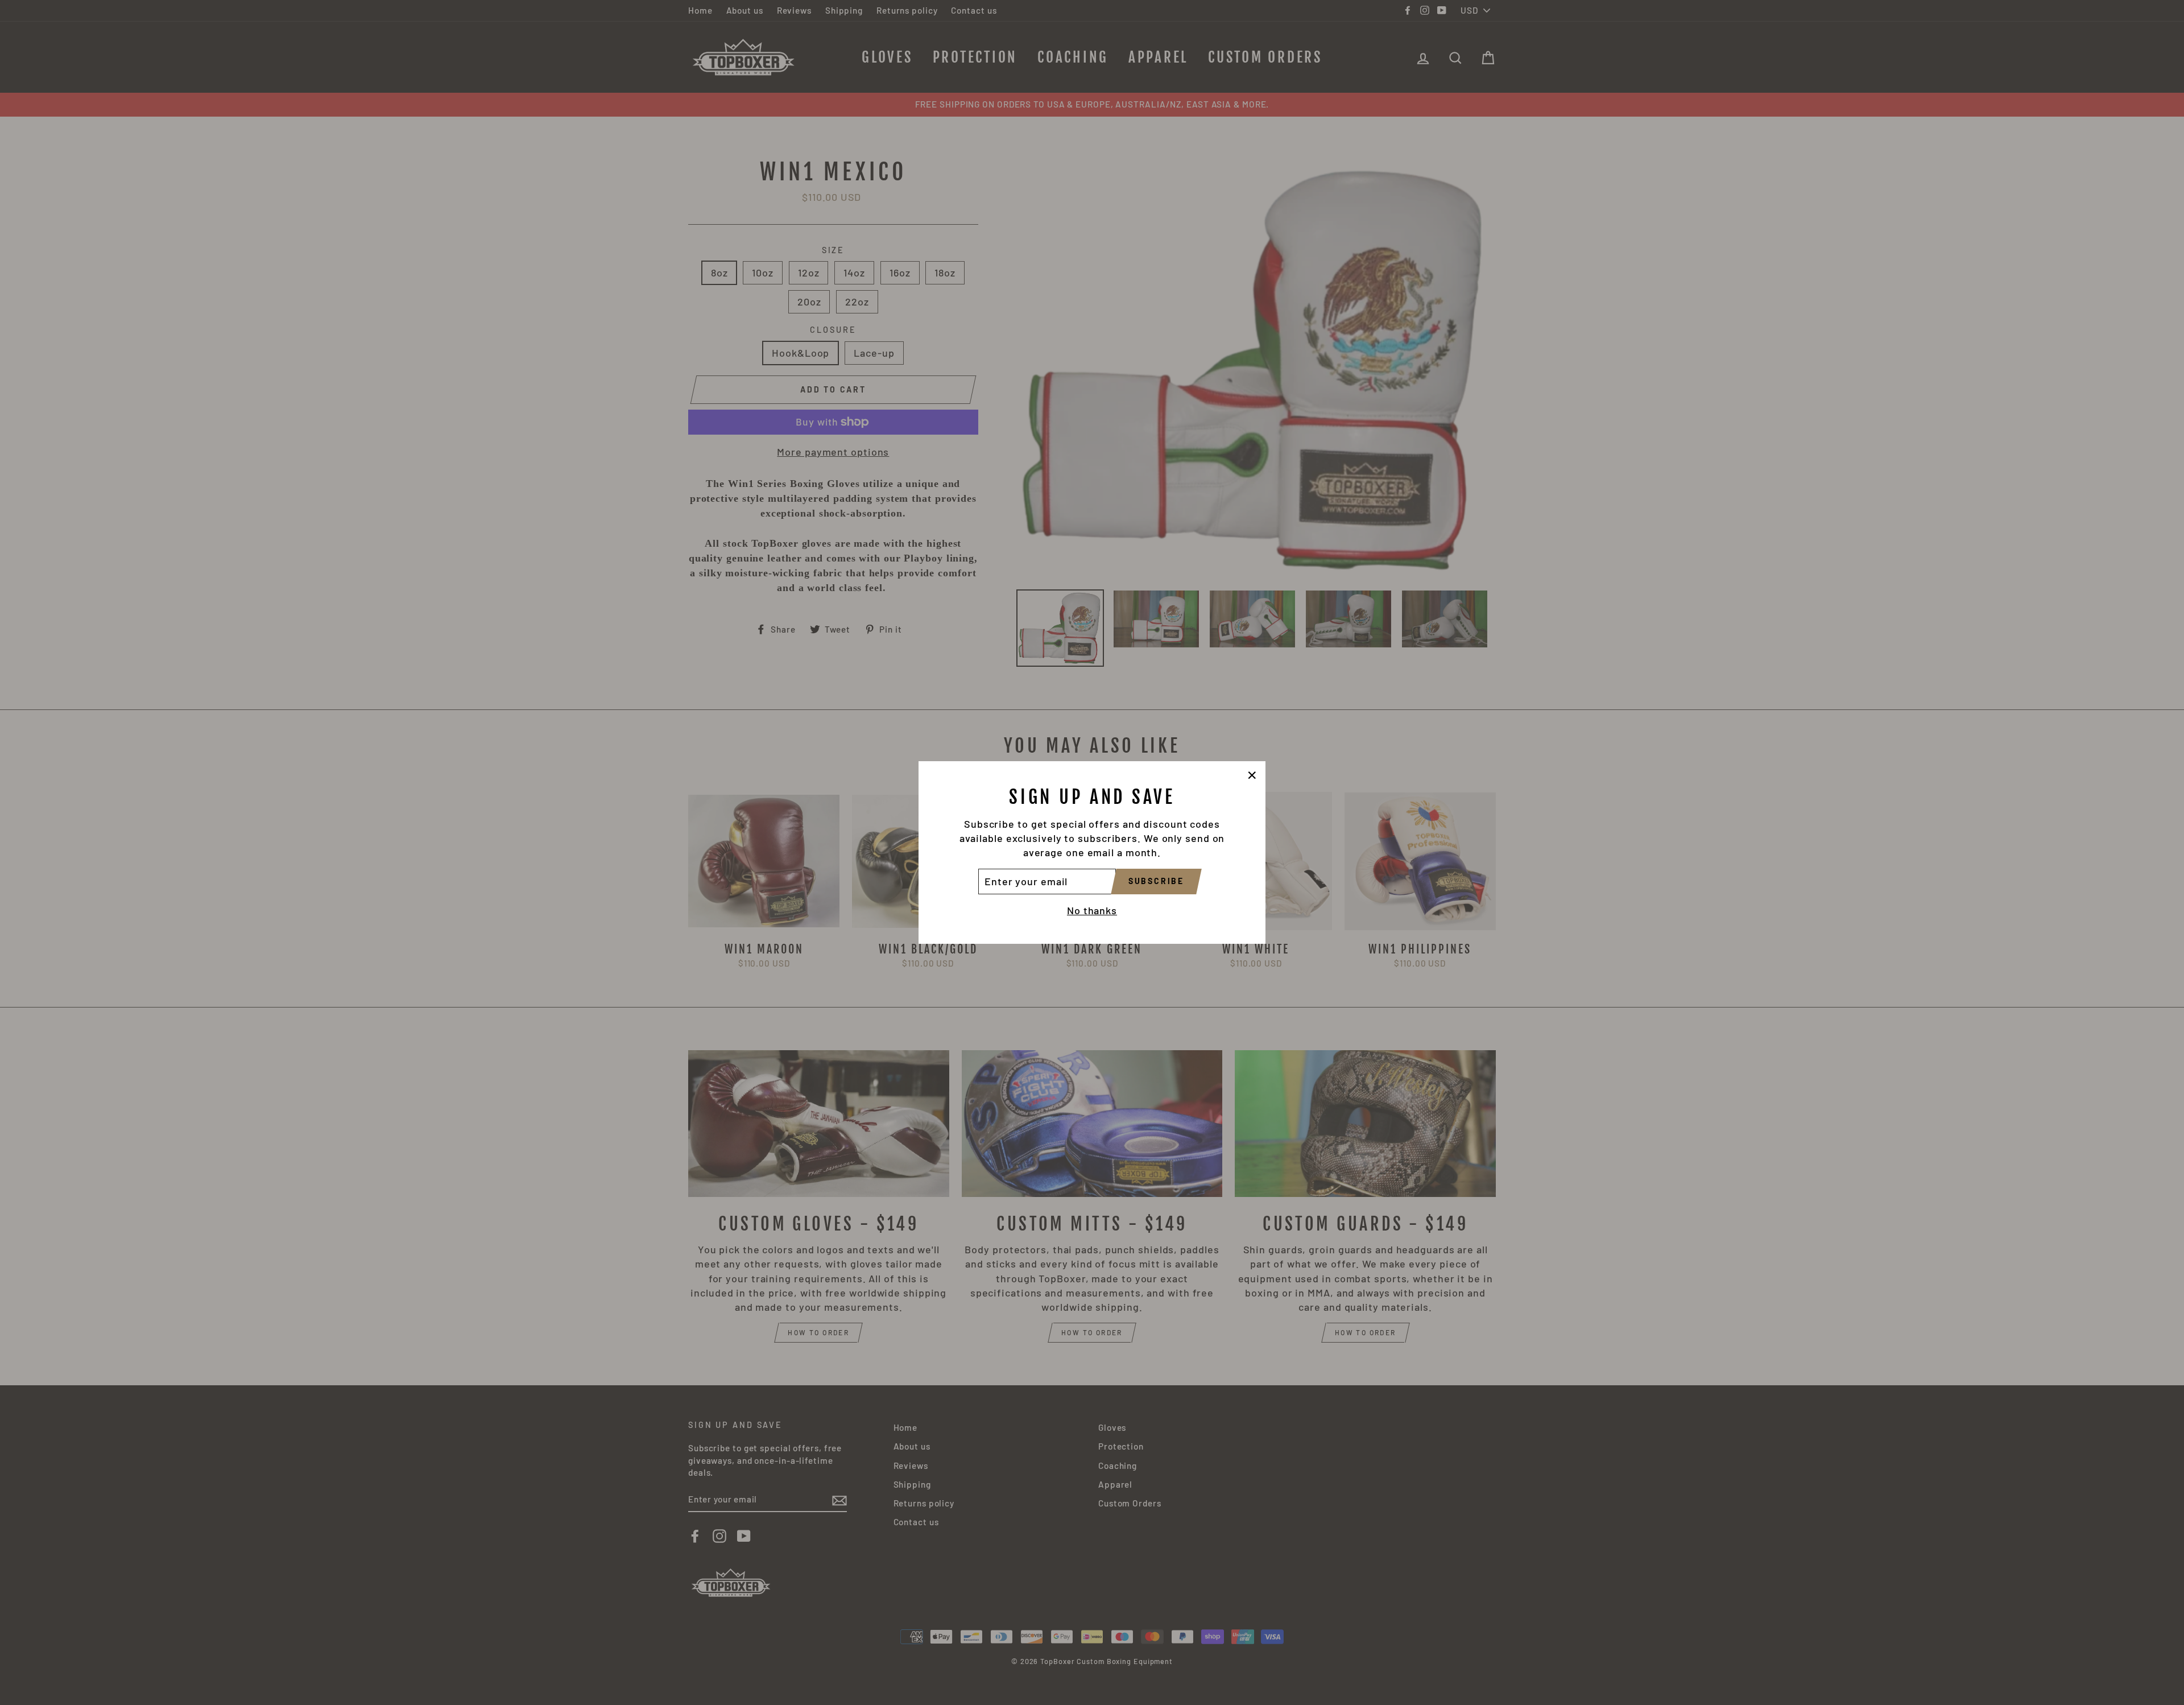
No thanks (1092, 910)
